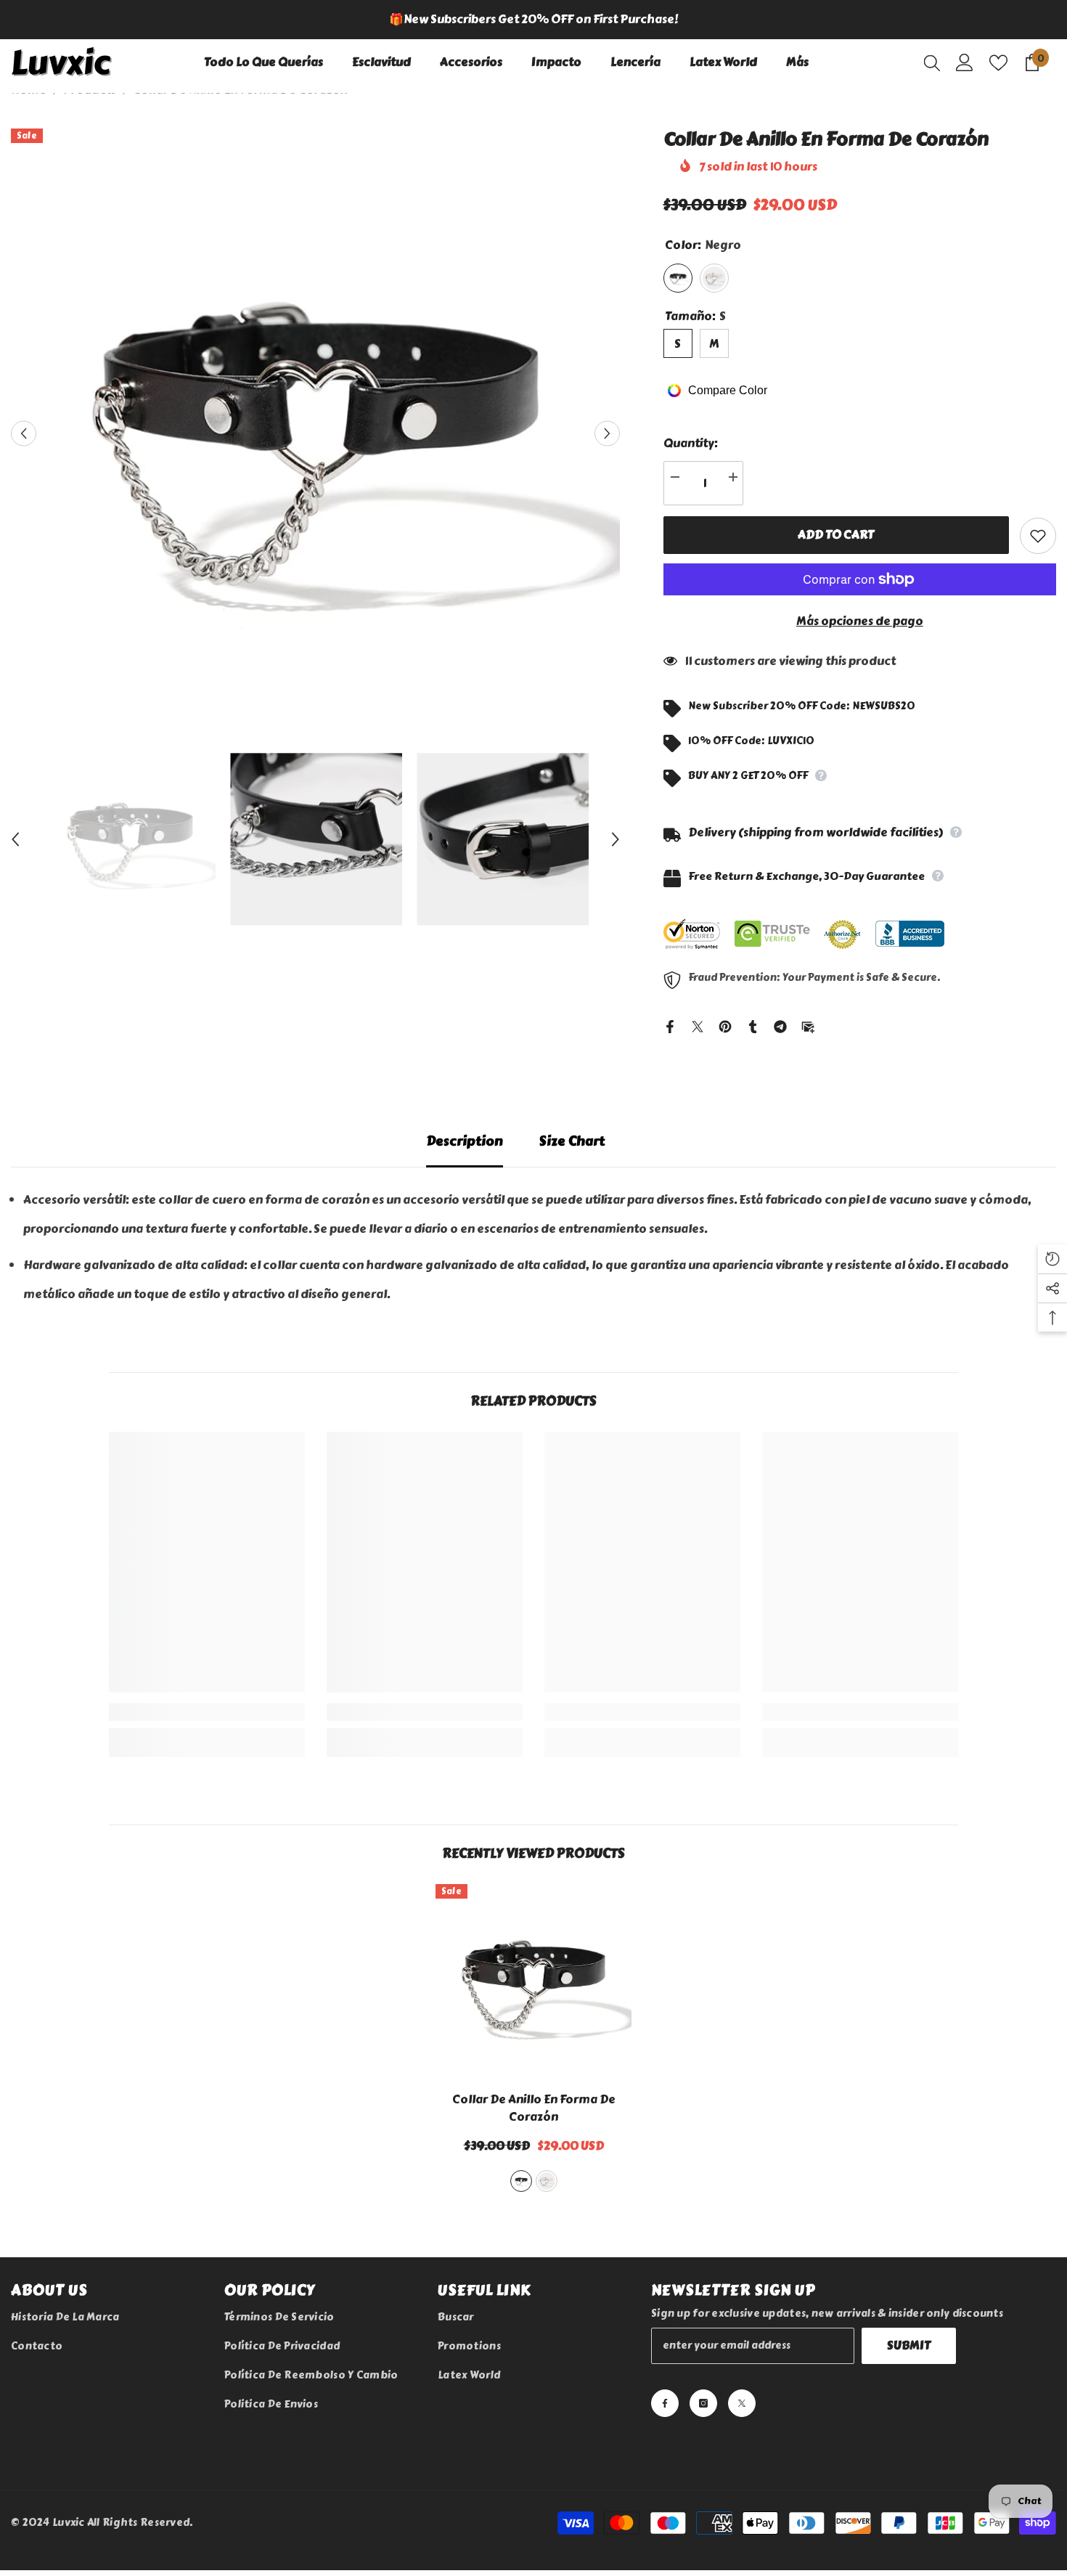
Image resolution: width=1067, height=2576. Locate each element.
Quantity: (691, 443)
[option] (533, 20)
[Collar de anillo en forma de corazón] (533, 1982)
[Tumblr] (753, 1024)
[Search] (932, 62)
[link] (207, 1712)
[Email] (808, 1024)
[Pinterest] (725, 1024)
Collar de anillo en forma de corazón (534, 2108)
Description (465, 1141)
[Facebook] (670, 1024)
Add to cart (836, 535)
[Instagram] (703, 2403)
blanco (547, 2181)
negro (521, 2181)
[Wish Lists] (998, 63)
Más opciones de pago (860, 621)
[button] (24, 433)
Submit (909, 2345)
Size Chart (572, 1141)
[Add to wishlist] (1038, 536)
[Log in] (965, 62)
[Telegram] (780, 1024)
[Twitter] (698, 1024)
